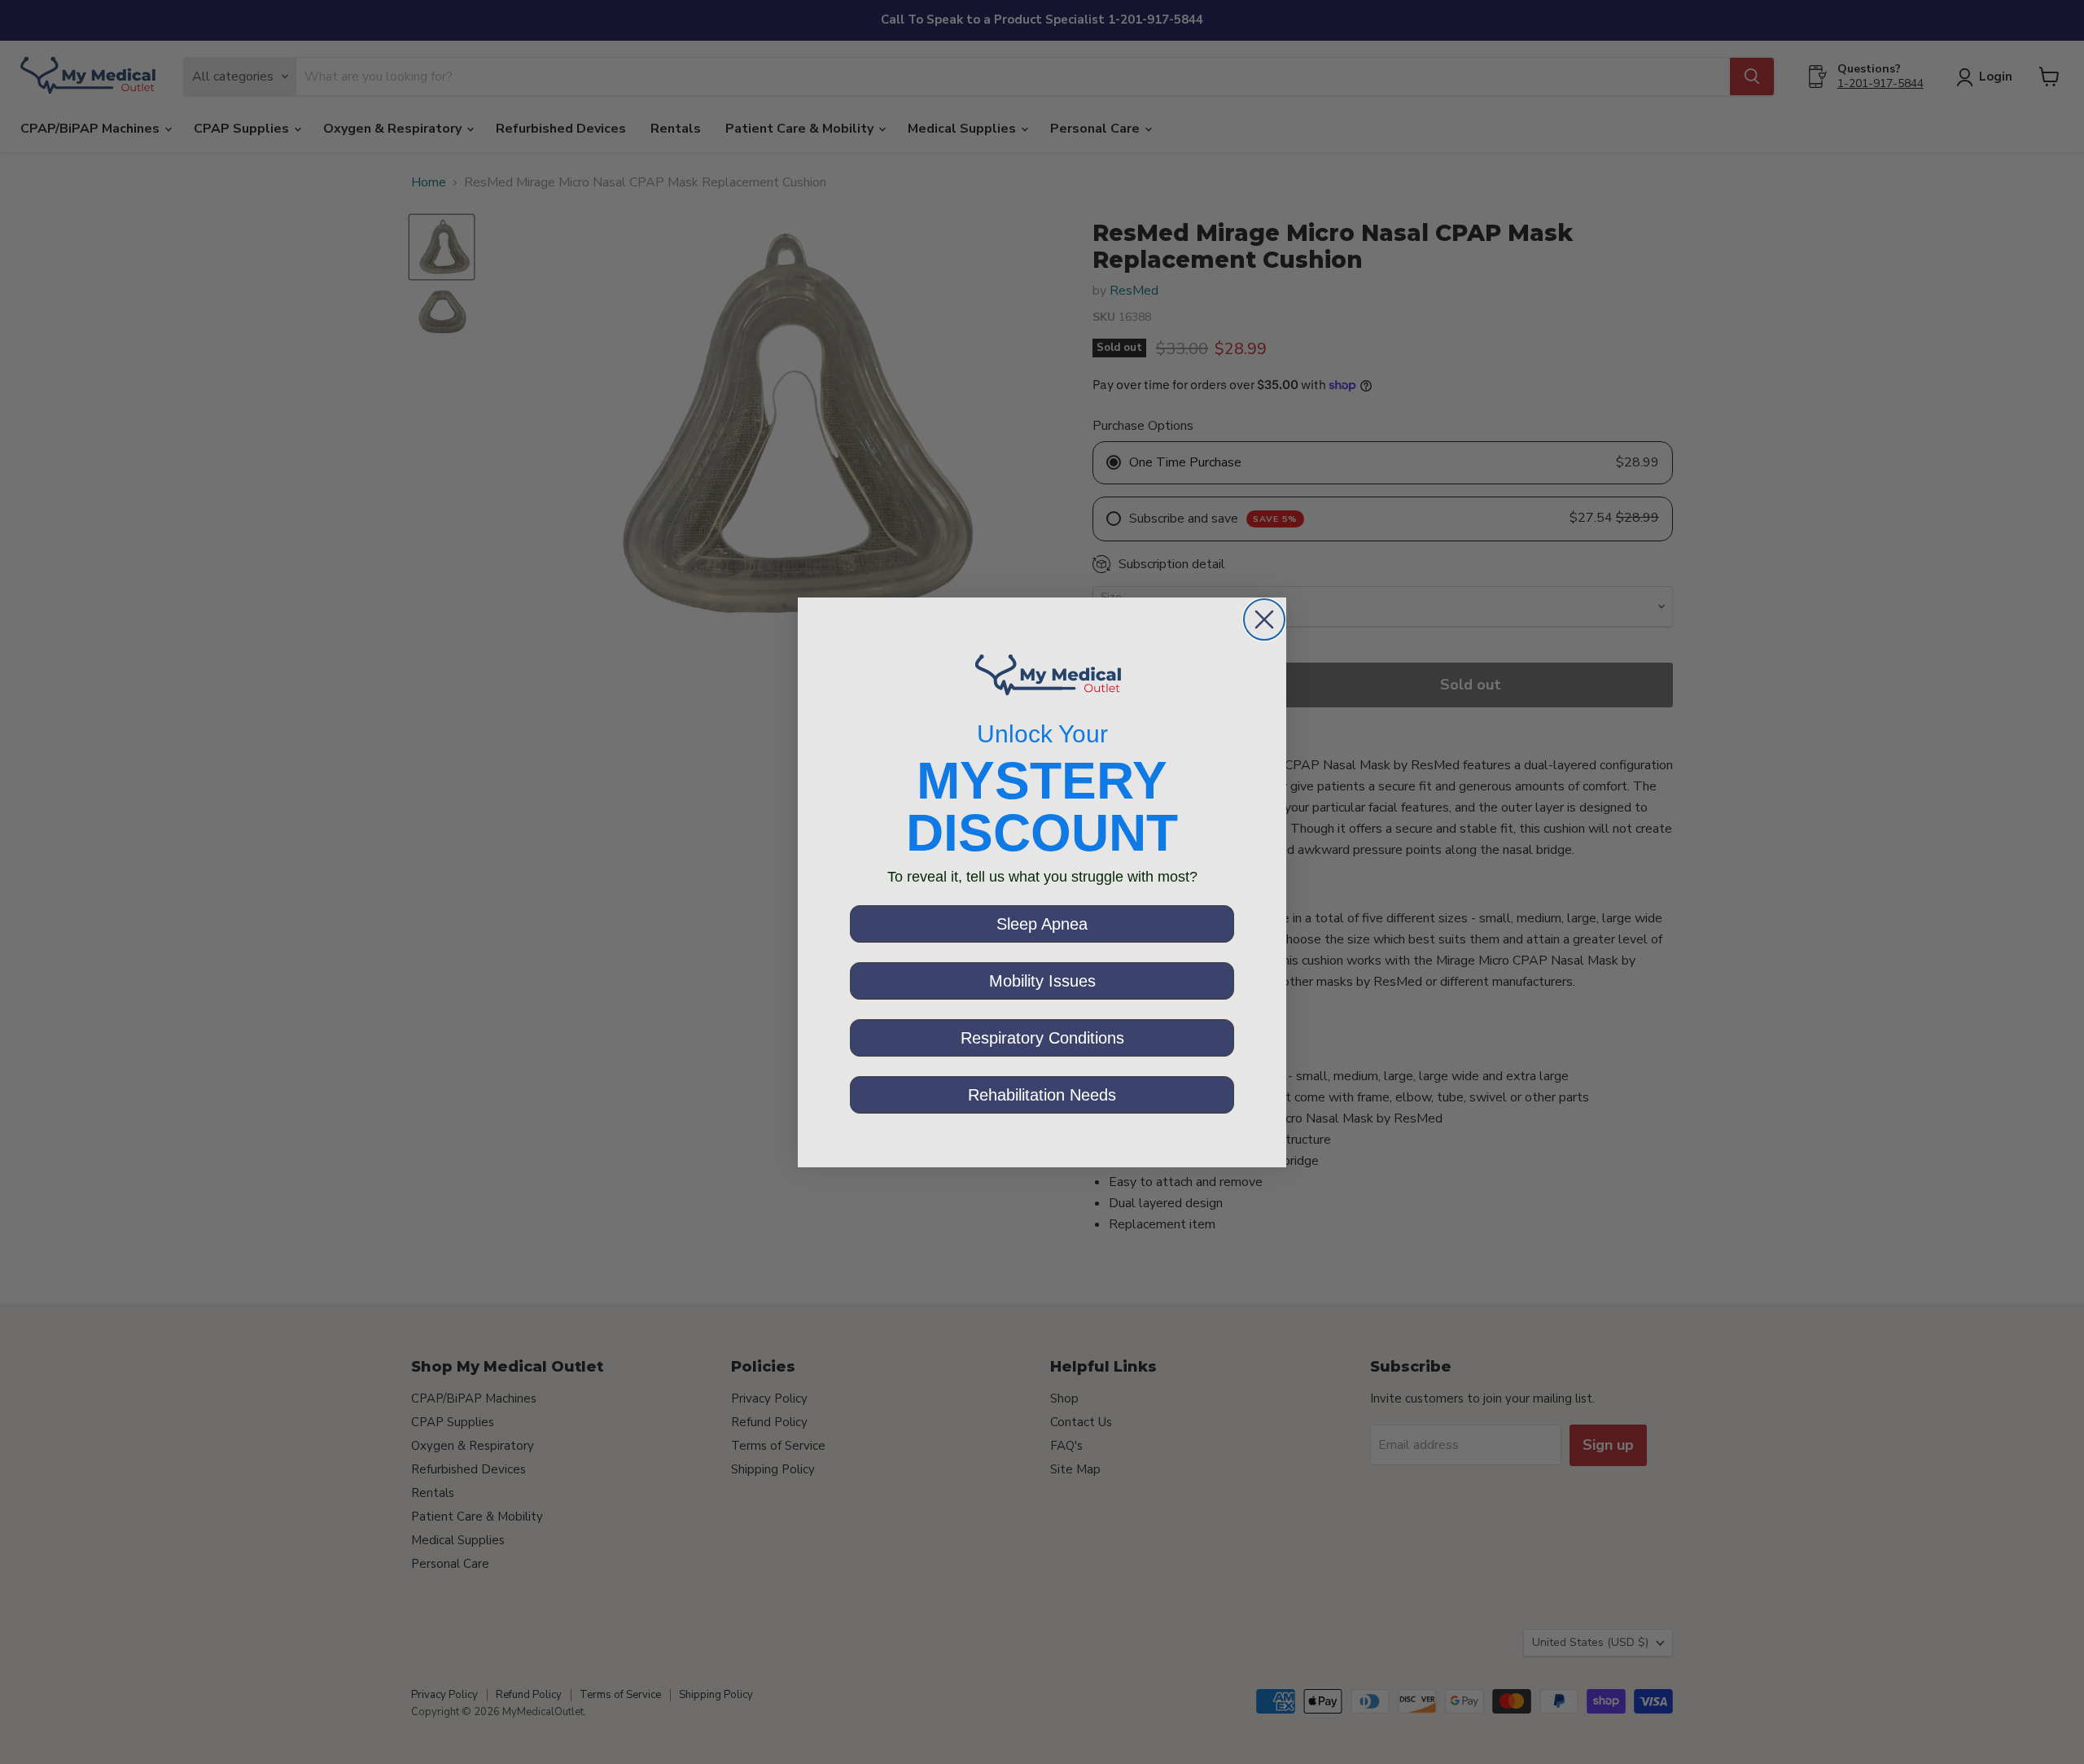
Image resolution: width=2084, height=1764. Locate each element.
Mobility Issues (1042, 981)
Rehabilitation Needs (1042, 1095)
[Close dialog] (1264, 619)
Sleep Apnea (1042, 924)
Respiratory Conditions (1042, 1038)
